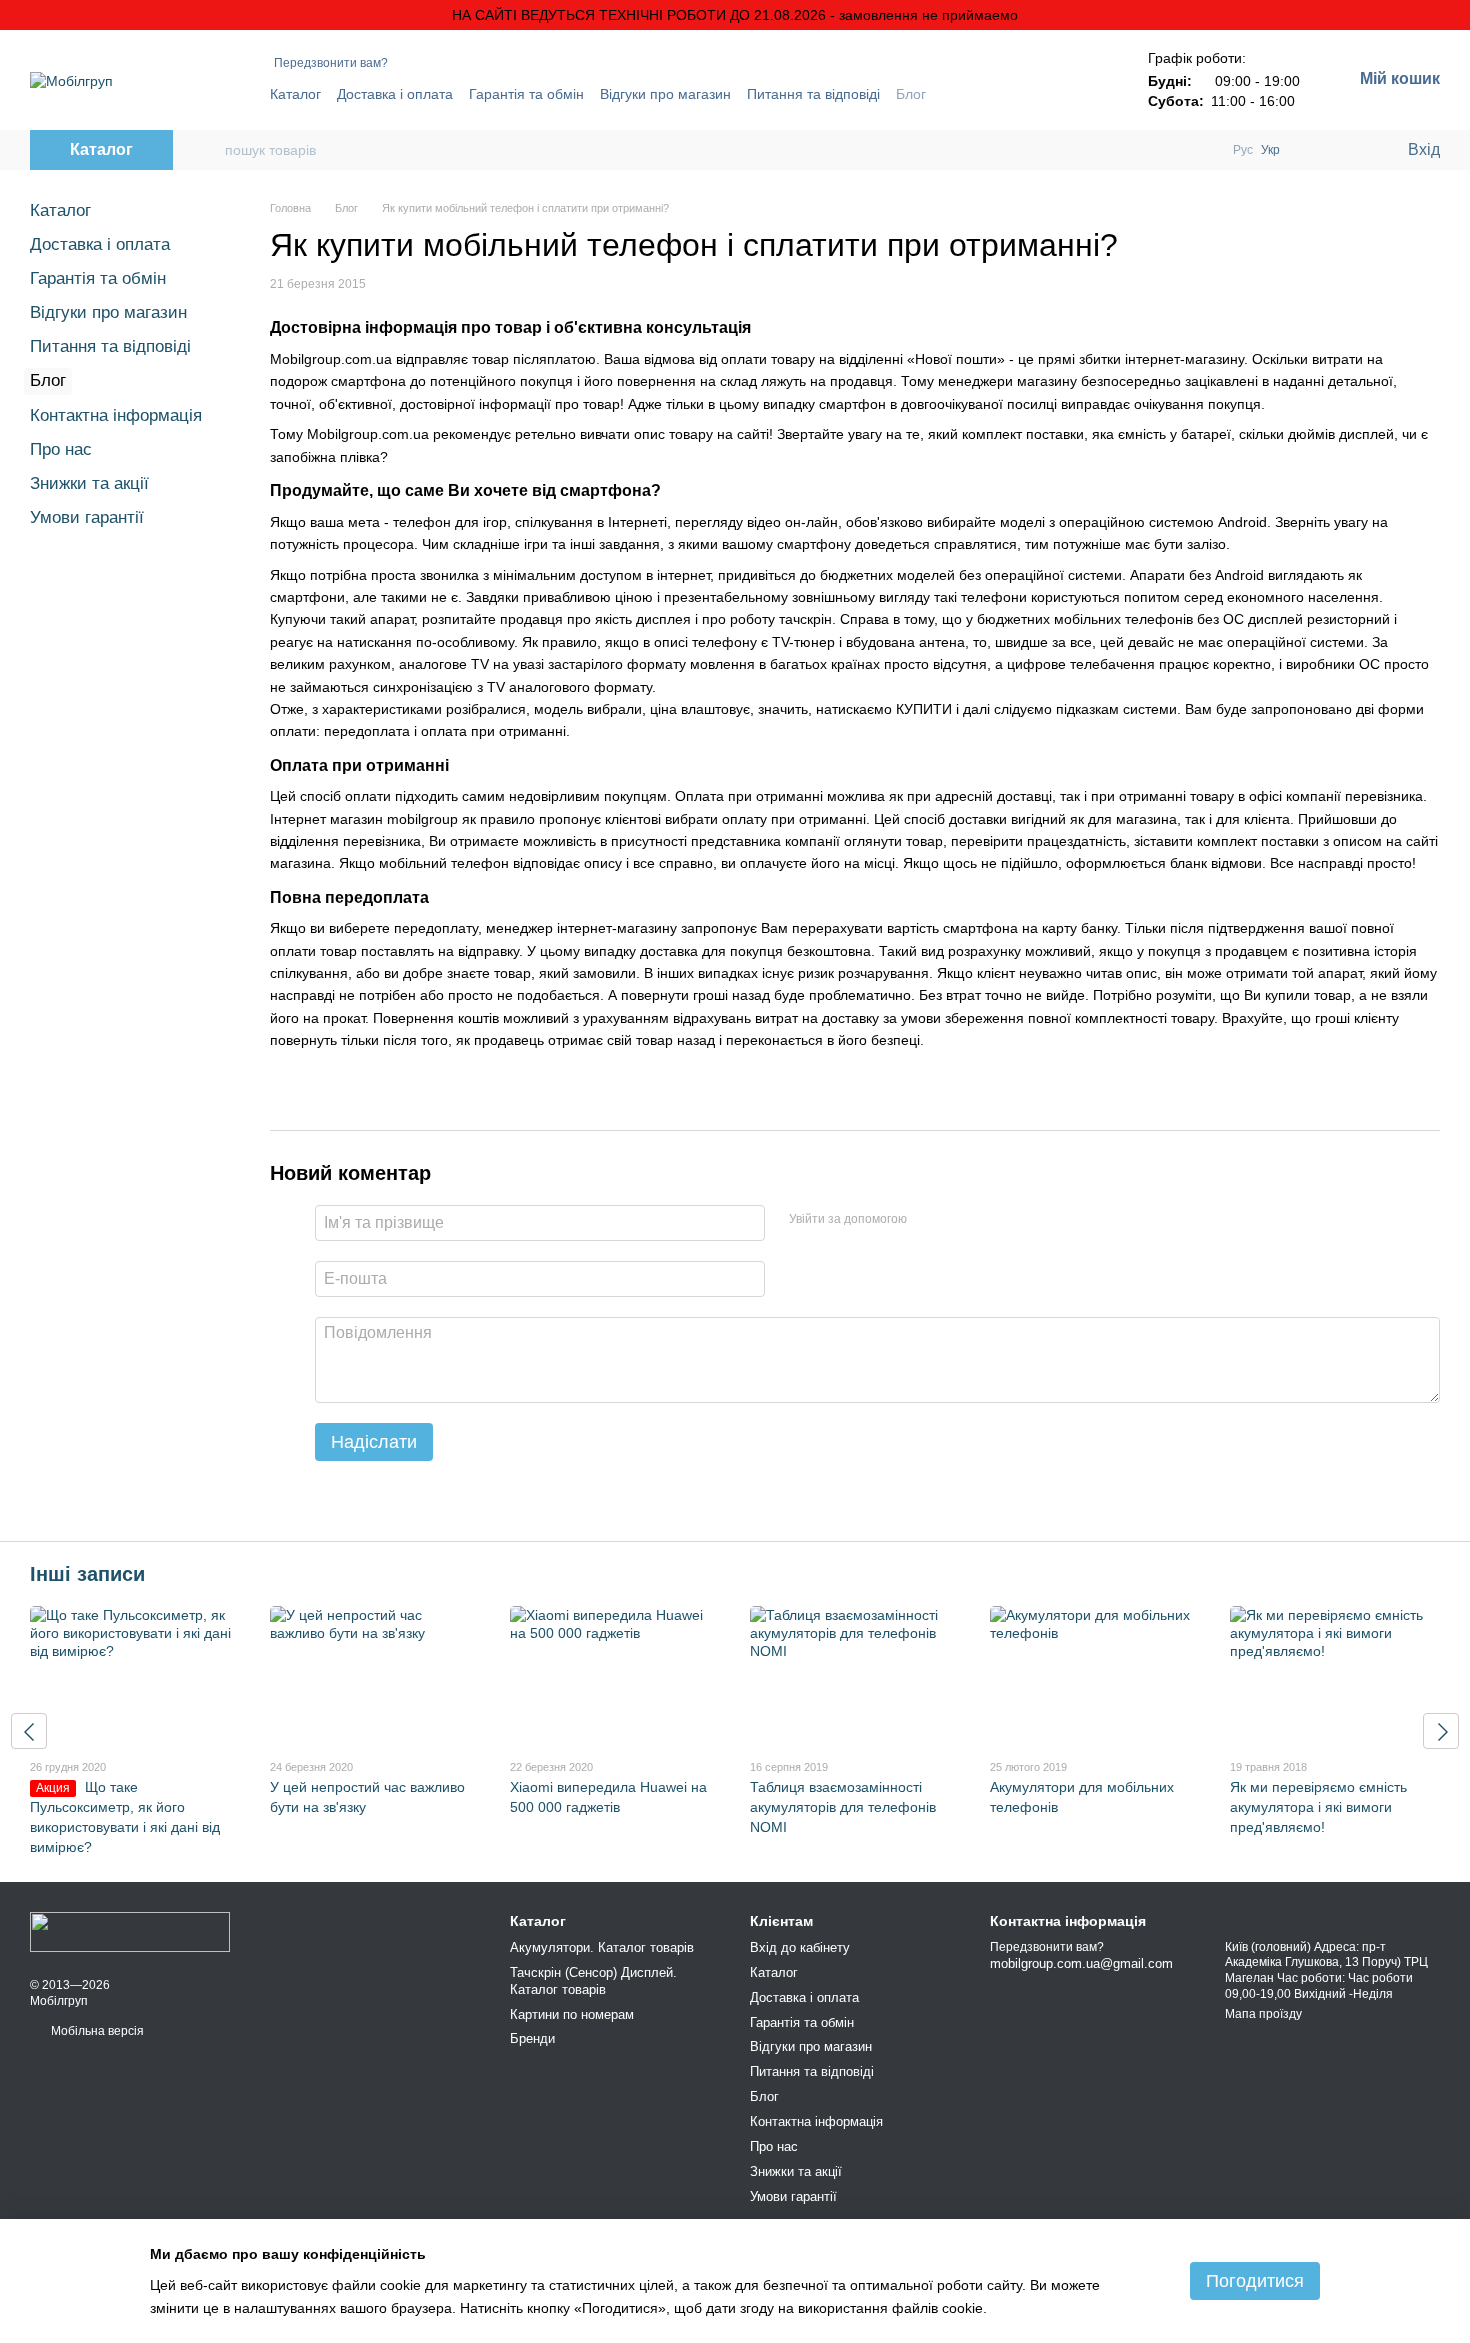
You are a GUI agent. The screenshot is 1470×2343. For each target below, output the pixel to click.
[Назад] (29, 1731)
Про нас (61, 449)
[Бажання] (1350, 150)
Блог (911, 94)
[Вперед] (1441, 1731)
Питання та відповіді (813, 94)
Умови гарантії (87, 517)
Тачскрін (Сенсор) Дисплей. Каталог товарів (593, 1981)
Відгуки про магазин (665, 94)
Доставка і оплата (395, 94)
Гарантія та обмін (526, 94)
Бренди (532, 2038)
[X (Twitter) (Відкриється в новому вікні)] (1052, 94)
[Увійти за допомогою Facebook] (929, 1220)
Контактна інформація (116, 415)
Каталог (295, 94)
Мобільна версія (96, 2031)
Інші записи (87, 1574)
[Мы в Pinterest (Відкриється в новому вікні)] (1076, 94)
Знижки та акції (89, 483)
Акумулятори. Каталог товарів (602, 1947)
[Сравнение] (1310, 150)
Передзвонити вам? (331, 63)
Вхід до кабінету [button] (800, 1947)
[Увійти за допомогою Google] (961, 1220)
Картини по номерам (572, 2014)
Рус (1243, 150)
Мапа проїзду (1263, 2014)
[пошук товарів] (209, 150)
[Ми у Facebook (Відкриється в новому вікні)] (1028, 94)
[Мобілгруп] (130, 1931)
